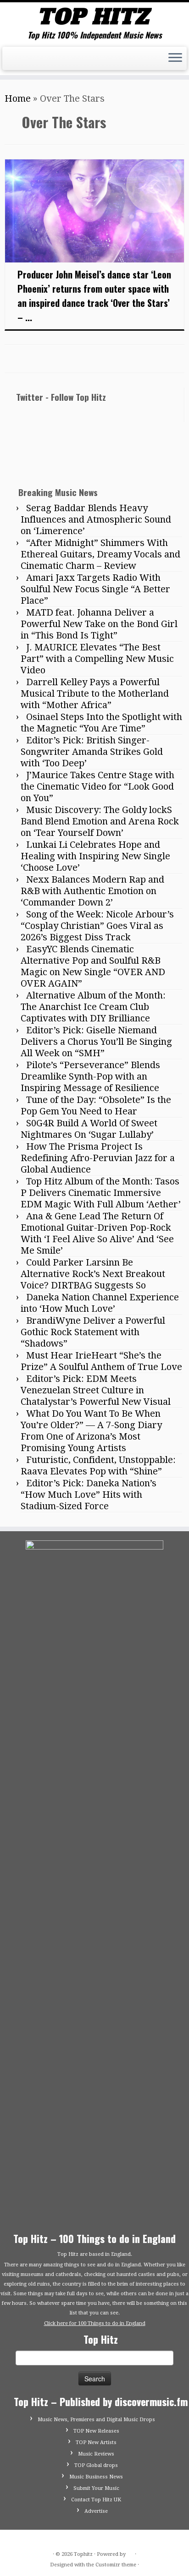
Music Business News (96, 2477)
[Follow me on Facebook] (21, 64)
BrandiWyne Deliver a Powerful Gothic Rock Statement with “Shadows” (93, 1332)
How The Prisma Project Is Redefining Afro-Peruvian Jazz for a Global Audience (98, 1158)
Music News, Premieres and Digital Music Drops (96, 2420)
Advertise (96, 2511)
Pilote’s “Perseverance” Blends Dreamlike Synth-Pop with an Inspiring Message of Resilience (90, 1076)
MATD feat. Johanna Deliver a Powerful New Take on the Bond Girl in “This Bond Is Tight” (99, 624)
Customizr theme (116, 2565)
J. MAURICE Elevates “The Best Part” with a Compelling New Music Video (97, 659)
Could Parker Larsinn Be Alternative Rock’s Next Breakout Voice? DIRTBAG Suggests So (93, 1274)
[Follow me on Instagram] (31, 64)
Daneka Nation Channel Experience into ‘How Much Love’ (100, 1303)
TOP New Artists (96, 2442)
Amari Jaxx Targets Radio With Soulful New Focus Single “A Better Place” (95, 589)
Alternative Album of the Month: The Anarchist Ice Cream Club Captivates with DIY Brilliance (93, 1007)
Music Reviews (96, 2454)
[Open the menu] (175, 59)
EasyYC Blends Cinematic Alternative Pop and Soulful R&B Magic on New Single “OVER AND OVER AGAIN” (93, 966)
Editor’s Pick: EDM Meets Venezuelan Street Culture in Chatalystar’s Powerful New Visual (96, 1390)
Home (18, 98)
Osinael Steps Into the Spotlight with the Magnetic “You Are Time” (101, 723)
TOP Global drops (96, 2465)
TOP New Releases (96, 2431)
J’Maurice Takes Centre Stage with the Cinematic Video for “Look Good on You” (97, 786)
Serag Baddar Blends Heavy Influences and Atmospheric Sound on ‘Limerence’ (96, 519)
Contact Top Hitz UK (96, 2500)
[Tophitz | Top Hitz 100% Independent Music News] (94, 16)
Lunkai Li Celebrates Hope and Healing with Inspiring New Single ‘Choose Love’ (95, 856)
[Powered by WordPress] (130, 2553)
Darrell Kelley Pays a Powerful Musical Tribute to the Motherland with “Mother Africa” (95, 693)
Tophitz (83, 2554)
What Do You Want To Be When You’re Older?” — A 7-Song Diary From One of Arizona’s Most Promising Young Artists (91, 1431)
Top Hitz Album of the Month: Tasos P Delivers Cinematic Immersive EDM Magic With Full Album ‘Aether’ (101, 1193)
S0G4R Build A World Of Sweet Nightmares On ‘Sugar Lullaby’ (89, 1129)
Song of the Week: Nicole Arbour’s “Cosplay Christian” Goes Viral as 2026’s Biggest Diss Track (97, 926)
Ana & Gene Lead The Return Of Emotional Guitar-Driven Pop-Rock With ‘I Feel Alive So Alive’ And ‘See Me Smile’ (97, 1233)
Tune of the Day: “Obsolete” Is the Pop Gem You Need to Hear (96, 1105)
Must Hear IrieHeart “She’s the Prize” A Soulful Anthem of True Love (101, 1361)
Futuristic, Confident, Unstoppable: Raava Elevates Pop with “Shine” (98, 1465)
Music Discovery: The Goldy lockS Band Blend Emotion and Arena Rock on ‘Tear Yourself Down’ (100, 821)
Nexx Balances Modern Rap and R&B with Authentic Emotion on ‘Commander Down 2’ (92, 891)
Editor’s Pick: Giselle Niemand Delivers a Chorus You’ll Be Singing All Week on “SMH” (96, 1042)
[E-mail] (11, 64)
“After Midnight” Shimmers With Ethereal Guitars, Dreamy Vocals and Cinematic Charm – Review (100, 554)
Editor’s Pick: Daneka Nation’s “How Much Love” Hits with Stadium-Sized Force (89, 1495)
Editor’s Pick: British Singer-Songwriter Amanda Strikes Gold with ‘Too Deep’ (92, 752)
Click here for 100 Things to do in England (95, 2323)
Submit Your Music (96, 2488)
